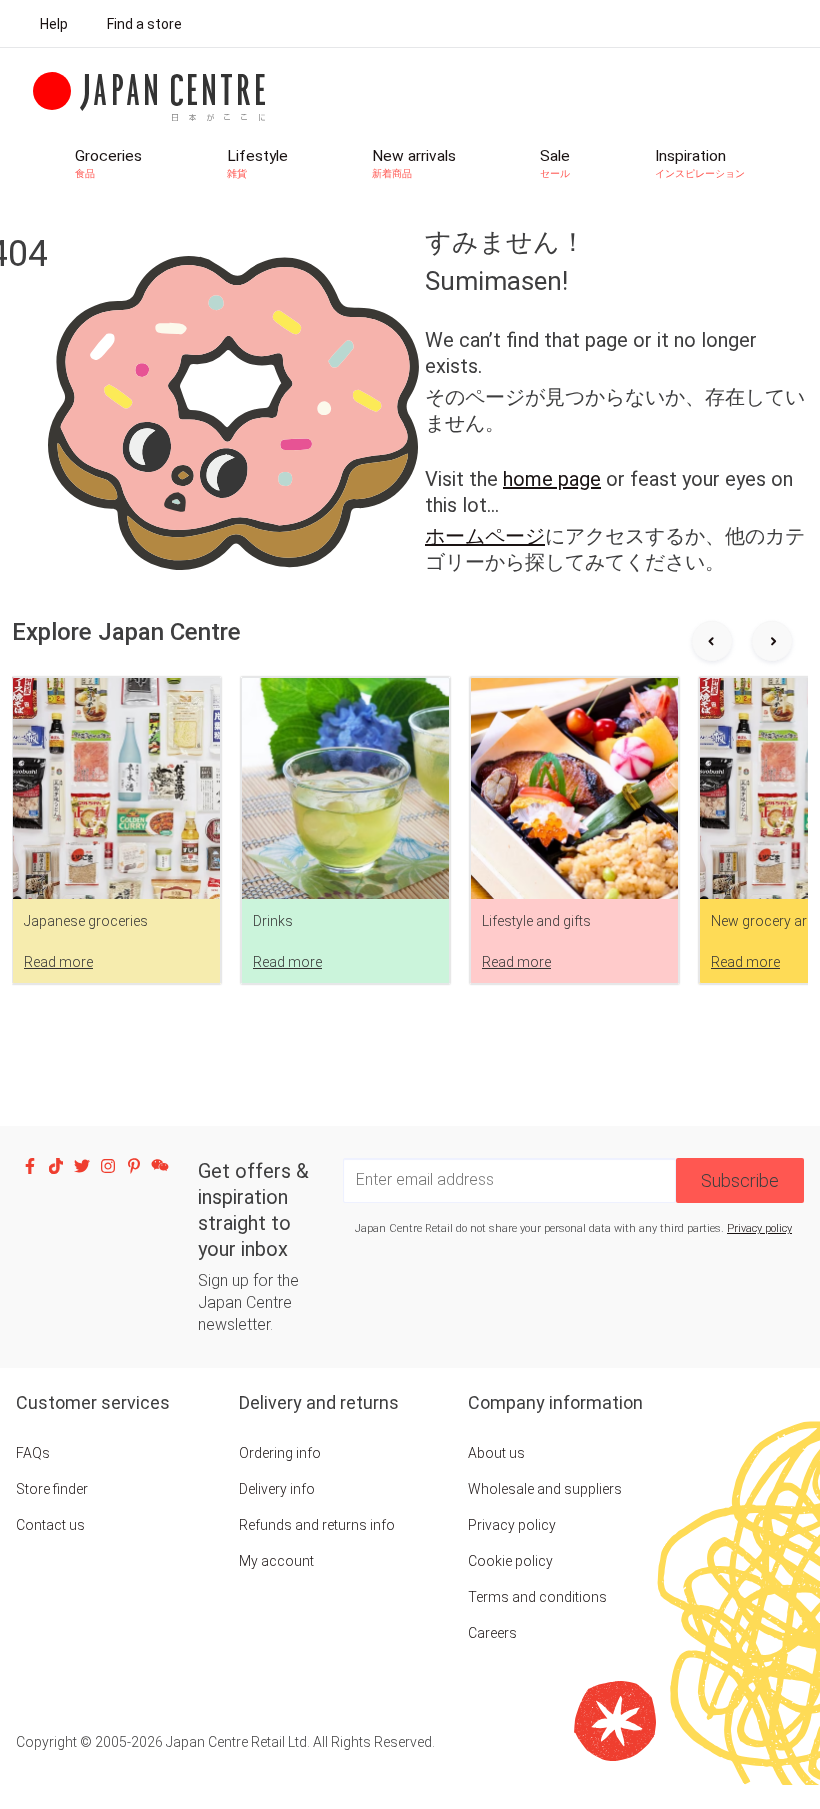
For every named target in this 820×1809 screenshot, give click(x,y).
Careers (492, 1633)
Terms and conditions (537, 1597)
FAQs (33, 1453)
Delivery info (277, 1489)
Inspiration (700, 163)
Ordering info (280, 1453)
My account (276, 1561)
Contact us (50, 1525)
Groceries (108, 163)
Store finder (52, 1489)
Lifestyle (257, 163)
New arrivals (414, 163)
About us (496, 1453)
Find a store (144, 24)
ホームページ (485, 536)
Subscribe (740, 1180)
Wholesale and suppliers (545, 1489)
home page (552, 479)
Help (54, 24)
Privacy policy (759, 1228)
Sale (555, 163)
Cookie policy (510, 1561)
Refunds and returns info (317, 1525)
